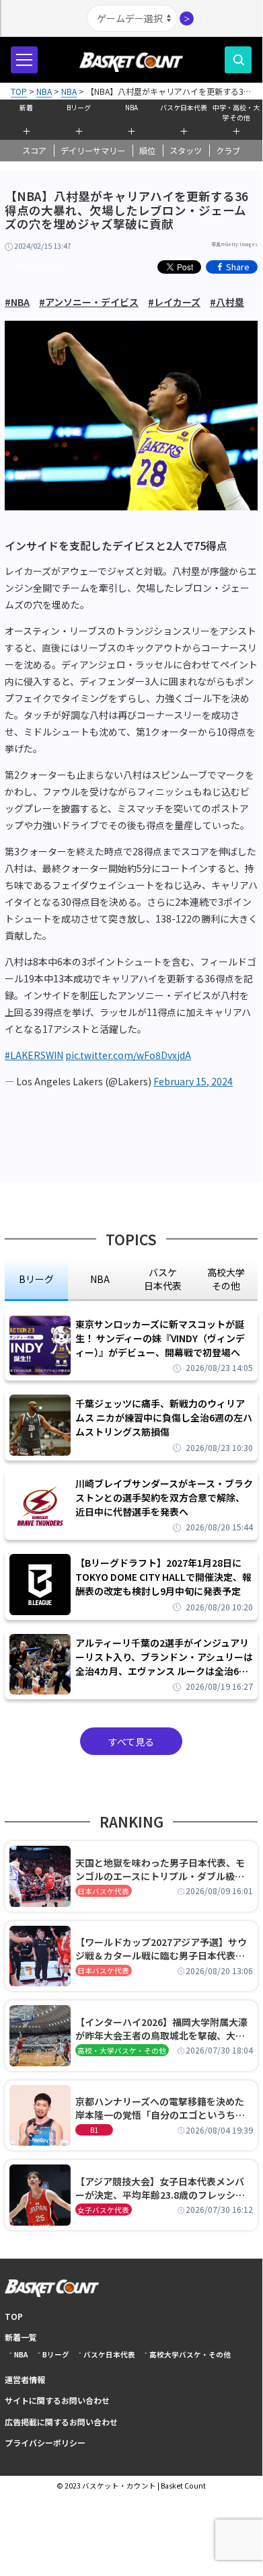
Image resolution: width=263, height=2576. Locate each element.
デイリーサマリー (93, 151)
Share (238, 267)
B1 (94, 2130)
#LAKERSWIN (34, 1055)
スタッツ (186, 151)
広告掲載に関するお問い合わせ (61, 2422)
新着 (26, 107)
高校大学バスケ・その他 (190, 2354)
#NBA (17, 302)
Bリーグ (79, 107)
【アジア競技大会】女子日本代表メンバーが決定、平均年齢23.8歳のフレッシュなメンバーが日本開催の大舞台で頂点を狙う (160, 2188)
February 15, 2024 (193, 1081)
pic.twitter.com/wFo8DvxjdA (128, 1055)
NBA (131, 107)
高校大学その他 (40, 267)
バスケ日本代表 (184, 107)
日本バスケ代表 (103, 1891)
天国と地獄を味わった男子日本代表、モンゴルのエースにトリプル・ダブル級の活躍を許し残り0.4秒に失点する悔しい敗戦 (162, 1869)
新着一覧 (21, 2337)
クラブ (228, 151)
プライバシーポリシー (45, 2443)
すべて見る (131, 1742)
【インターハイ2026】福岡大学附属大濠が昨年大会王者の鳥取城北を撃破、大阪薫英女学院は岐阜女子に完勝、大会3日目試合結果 (163, 2029)
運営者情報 (25, 2379)
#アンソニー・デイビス (89, 302)
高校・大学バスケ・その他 (122, 2051)
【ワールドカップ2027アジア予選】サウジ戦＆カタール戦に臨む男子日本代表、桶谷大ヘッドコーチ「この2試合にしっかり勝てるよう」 (163, 1949)
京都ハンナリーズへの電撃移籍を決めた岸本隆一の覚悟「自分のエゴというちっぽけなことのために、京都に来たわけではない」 (160, 2108)
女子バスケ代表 (103, 2210)
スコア (34, 151)
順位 (147, 151)
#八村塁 (227, 302)
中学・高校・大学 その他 (236, 111)
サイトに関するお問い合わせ (57, 2400)
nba (100, 1279)
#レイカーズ (174, 302)
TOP (14, 2316)
